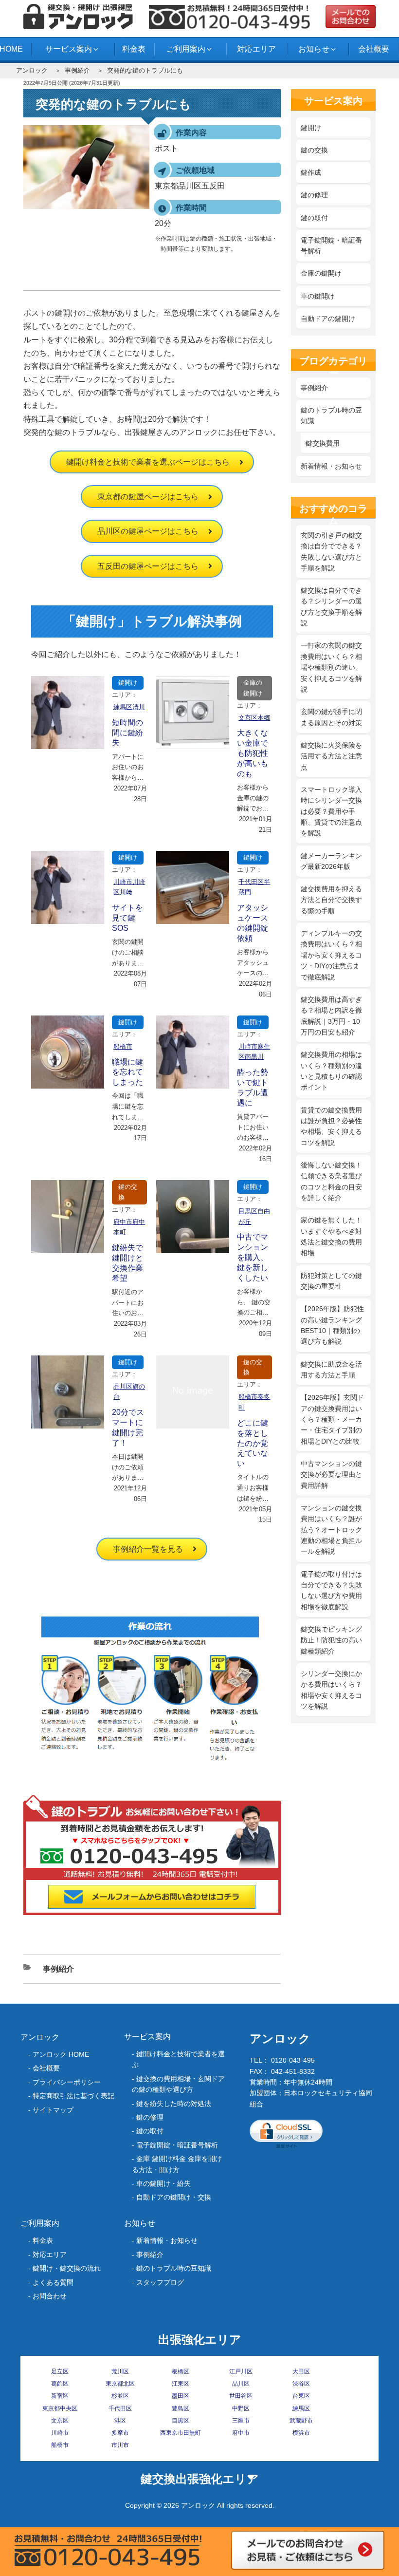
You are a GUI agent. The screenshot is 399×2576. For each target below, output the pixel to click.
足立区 (60, 2371)
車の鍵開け (318, 296)
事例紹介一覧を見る (148, 1549)
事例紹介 (77, 70)
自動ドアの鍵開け (328, 319)
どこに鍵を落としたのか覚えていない (253, 1443)
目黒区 (181, 2421)
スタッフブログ (160, 2282)
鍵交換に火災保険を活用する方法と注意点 (331, 756)
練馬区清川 (129, 707)
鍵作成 (311, 172)
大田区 (301, 2371)
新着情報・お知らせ (331, 466)
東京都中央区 (60, 2408)
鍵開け (128, 683)
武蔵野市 (301, 2421)
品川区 (241, 2384)
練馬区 (301, 2408)
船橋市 (123, 1046)
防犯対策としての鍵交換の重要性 (331, 1281)
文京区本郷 (254, 718)
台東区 (301, 2396)
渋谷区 (301, 2384)
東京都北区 (120, 2384)
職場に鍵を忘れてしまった (127, 1072)
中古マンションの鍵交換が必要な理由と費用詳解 (331, 1475)
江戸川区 (241, 2371)
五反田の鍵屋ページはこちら (148, 566)
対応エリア (256, 49)
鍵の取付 (314, 218)
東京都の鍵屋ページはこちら (148, 497)
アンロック (32, 70)
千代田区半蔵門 (254, 887)
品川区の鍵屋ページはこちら (148, 531)
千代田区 (120, 2408)
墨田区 (181, 2396)
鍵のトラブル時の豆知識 (331, 415)
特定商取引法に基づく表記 (73, 2096)
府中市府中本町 (129, 1227)
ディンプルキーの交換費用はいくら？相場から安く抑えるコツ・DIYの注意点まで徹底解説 (331, 955)
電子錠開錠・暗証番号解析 (331, 245)
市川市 (120, 2445)
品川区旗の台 (129, 1392)
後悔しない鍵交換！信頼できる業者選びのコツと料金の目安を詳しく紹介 (331, 1181)
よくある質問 (53, 2282)
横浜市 (301, 2433)
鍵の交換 (128, 1192)
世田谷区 (241, 2396)
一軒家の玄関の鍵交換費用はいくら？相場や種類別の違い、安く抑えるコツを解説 (331, 667)
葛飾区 (60, 2384)
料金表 (134, 49)
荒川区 (120, 2371)
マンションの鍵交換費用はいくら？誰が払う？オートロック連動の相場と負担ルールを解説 (331, 1530)
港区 (120, 2421)
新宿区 (60, 2396)
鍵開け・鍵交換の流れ (67, 2268)
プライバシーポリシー (67, 2082)
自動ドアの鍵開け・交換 (174, 2197)
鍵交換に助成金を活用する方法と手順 (331, 1370)
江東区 (181, 2384)
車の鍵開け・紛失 (163, 2183)
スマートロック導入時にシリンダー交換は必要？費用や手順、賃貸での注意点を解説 (331, 811)
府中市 (241, 2433)
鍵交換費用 (323, 443)
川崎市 (60, 2433)
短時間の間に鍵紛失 (127, 733)
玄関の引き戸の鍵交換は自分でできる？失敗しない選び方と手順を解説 (331, 552)
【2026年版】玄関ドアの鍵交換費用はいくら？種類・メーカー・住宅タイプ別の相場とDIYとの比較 (332, 1419)
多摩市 (120, 2433)
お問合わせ (50, 2296)
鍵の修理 (314, 195)
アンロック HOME (61, 2054)
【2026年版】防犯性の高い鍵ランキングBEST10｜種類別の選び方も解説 (332, 1325)
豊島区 (181, 2408)
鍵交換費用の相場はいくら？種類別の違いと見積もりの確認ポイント (331, 1071)
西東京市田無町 (181, 2433)
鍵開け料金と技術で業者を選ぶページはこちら (148, 462)
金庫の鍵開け (253, 688)
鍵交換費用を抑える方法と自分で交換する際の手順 (331, 900)
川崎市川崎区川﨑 (129, 887)
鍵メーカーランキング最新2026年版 (331, 861)
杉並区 (120, 2396)
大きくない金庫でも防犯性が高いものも (253, 753)
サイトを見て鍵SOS (127, 918)
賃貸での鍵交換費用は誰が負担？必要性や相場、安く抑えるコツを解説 (331, 1126)
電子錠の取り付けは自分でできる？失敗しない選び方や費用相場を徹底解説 (331, 1590)
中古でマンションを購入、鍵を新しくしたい (253, 1257)
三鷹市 (241, 2421)
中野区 (241, 2408)
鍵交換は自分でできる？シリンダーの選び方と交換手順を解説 (331, 607)
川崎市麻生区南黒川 (254, 1052)
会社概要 (374, 49)
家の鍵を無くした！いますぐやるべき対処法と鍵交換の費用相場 (331, 1236)
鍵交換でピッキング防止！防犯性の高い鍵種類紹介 (331, 1640)
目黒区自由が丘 (254, 1216)
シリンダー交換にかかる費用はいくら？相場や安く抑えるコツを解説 (331, 1690)
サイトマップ (53, 2110)
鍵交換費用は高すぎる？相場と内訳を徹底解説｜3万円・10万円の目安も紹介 (331, 1016)
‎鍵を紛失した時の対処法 (174, 2104)
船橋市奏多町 (254, 1402)
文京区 (60, 2421)
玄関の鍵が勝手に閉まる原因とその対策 (331, 717)
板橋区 (181, 2371)
